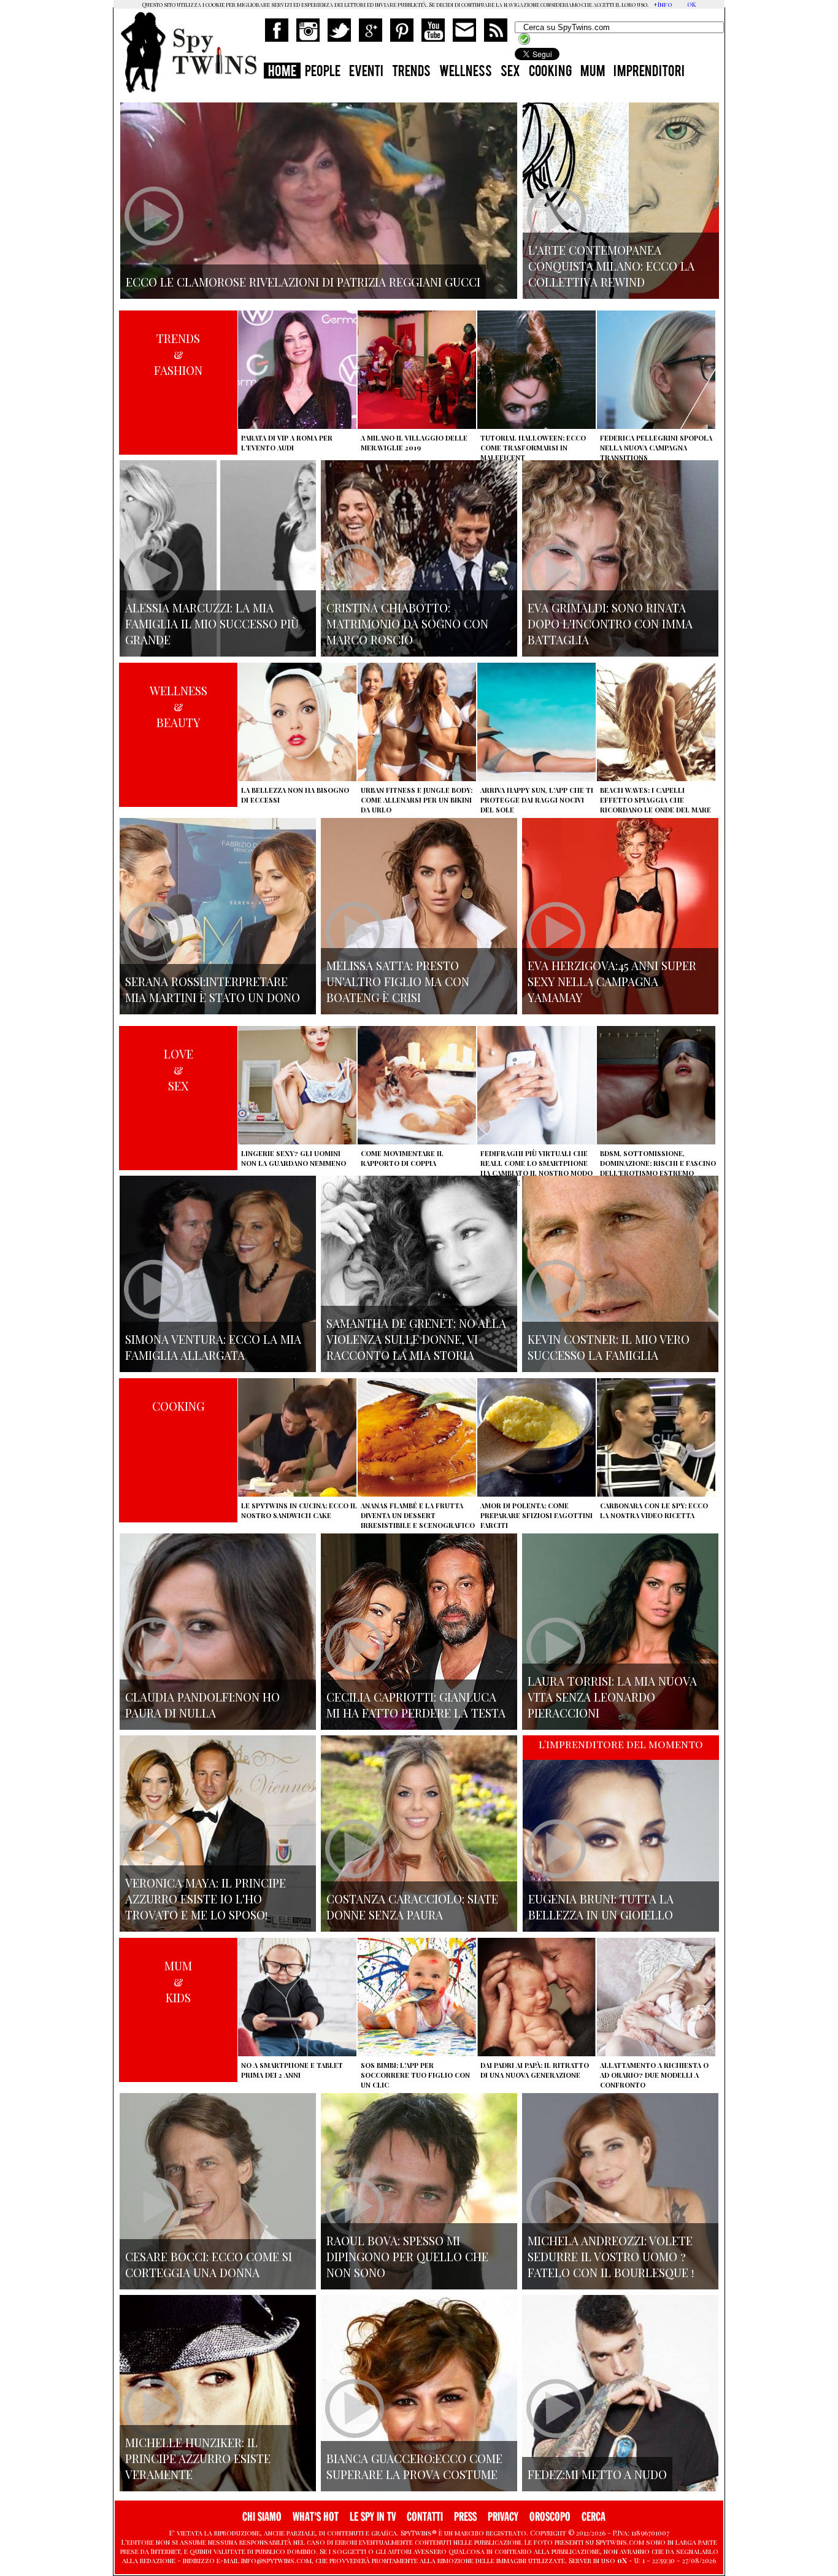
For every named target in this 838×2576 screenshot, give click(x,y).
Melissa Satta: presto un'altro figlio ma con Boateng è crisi (398, 981)
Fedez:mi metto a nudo (597, 2474)
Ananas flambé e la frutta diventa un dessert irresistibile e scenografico (418, 1515)
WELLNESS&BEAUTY (179, 706)
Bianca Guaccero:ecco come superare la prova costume (414, 2466)
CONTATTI (425, 2517)
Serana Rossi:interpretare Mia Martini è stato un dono (213, 989)
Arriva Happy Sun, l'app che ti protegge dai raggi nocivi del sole (537, 800)
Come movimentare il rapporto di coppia (402, 1158)
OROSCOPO (550, 2517)
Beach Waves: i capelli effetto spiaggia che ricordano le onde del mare (655, 800)
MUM (593, 72)
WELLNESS (466, 72)
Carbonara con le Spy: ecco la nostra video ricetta (654, 1510)
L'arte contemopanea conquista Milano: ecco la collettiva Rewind (611, 266)
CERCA (594, 2517)
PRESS (465, 2517)
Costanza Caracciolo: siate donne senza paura (412, 1907)
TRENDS (411, 72)
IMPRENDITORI (649, 72)
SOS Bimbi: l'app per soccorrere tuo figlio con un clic (415, 2075)
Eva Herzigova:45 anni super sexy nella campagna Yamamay (612, 981)
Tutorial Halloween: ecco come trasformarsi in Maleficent (533, 448)
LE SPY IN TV (373, 2517)
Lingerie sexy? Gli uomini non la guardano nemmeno (294, 1158)
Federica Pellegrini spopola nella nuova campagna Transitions (656, 448)
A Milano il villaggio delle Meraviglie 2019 (414, 443)
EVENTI (366, 72)
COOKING (550, 72)
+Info (663, 4)
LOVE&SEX (179, 1070)
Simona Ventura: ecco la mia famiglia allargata (213, 1347)
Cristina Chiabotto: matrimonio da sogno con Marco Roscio (407, 623)
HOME (282, 72)
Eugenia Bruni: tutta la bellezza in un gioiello (601, 1907)
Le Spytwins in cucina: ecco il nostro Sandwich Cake (299, 1510)
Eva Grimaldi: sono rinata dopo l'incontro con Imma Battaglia (610, 623)
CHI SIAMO (262, 2517)
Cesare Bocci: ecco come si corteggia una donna (209, 2264)
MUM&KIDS (178, 1981)
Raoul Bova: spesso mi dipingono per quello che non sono (407, 2256)
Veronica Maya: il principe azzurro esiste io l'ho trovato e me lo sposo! (206, 1899)
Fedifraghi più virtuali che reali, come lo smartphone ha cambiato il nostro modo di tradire (536, 1168)
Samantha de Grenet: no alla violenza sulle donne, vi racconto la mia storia (416, 1339)
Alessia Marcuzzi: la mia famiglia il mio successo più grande (212, 623)
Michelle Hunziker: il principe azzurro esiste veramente (198, 2458)
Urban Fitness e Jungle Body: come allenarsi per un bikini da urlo (417, 800)
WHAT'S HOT (316, 2517)
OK (691, 4)
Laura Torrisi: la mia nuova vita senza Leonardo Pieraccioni (612, 1697)
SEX (510, 72)
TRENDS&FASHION (178, 354)
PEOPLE (323, 72)
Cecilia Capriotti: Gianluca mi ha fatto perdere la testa (416, 1705)
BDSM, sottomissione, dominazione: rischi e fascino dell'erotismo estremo (658, 1163)
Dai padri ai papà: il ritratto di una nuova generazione (535, 2070)
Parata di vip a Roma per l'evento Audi (287, 443)
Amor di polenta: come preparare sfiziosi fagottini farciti (536, 1515)
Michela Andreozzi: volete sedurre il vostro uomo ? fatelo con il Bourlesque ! (611, 2256)
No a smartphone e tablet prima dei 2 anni (292, 2070)
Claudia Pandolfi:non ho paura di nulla (202, 1705)
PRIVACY (503, 2517)
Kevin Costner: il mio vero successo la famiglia (609, 1347)
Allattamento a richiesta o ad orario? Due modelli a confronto (654, 2075)
